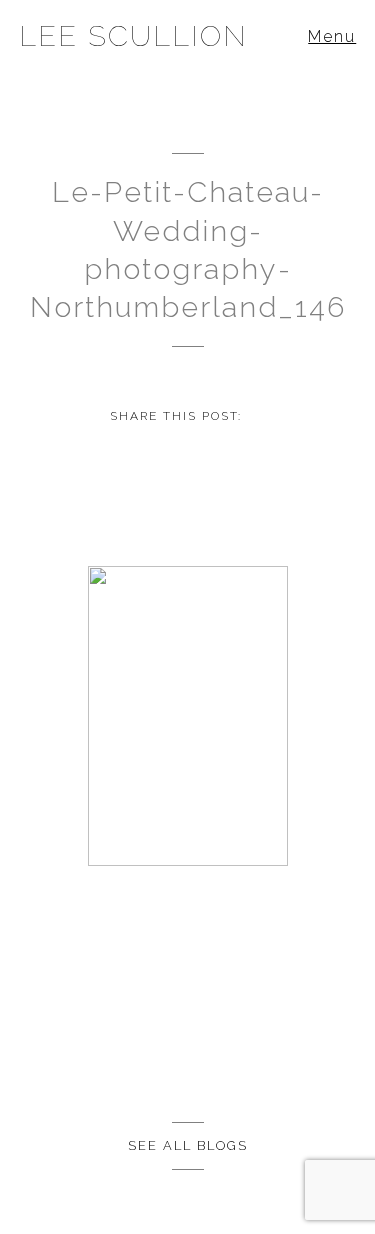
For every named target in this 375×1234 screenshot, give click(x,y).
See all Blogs (188, 1145)
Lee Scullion (133, 36)
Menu (332, 36)
